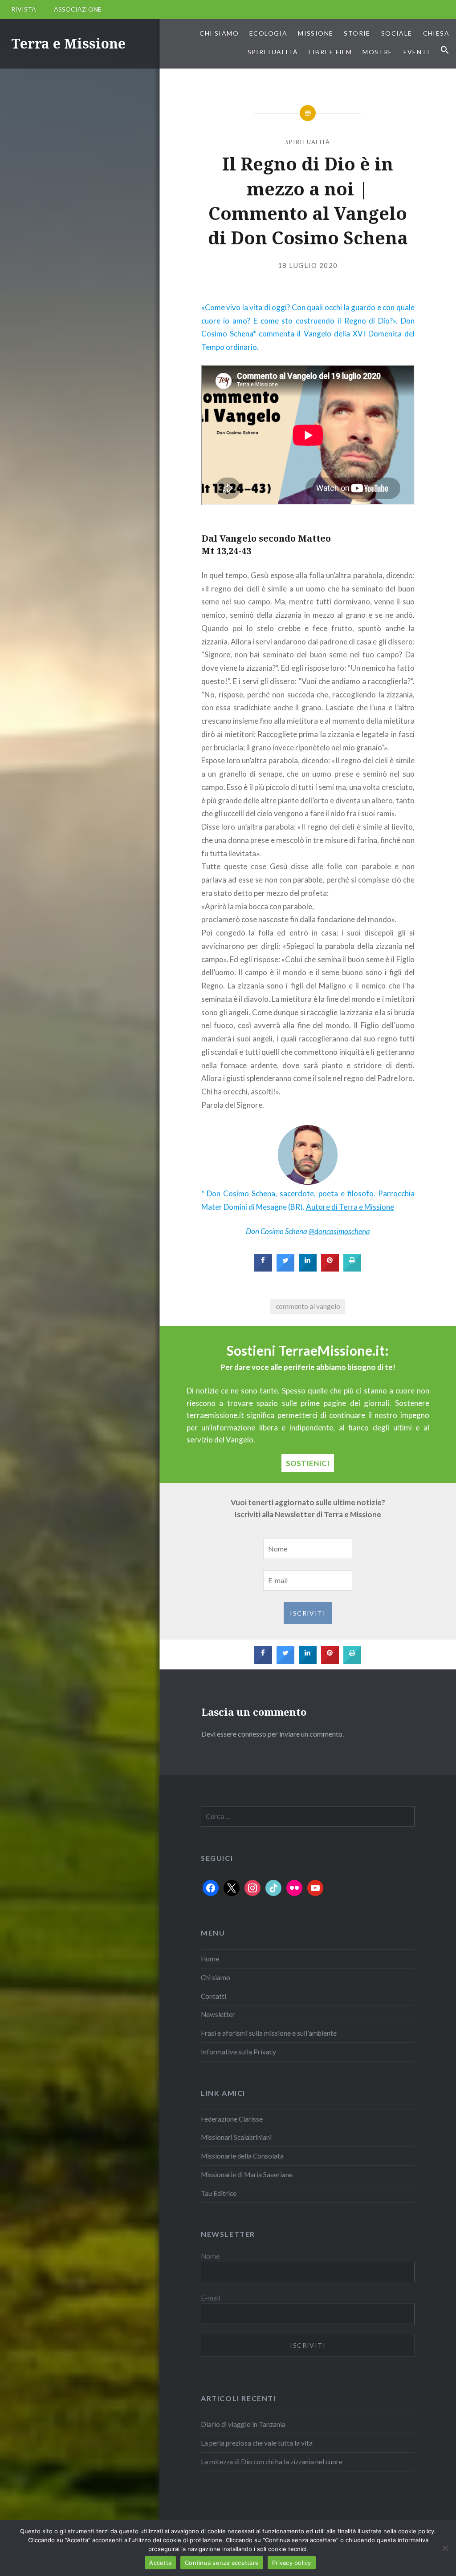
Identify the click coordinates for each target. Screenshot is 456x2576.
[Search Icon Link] (445, 50)
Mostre (377, 52)
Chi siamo (219, 33)
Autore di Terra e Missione (350, 1207)
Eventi (417, 52)
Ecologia (268, 33)
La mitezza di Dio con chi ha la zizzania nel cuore (272, 2462)
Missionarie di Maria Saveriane (247, 2175)
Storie (357, 33)
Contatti (214, 1996)
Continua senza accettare (222, 2563)
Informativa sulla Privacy (238, 2052)
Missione (316, 33)
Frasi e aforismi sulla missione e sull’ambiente (269, 2033)
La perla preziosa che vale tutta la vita (257, 2443)
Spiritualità (273, 52)
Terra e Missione (68, 43)
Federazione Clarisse (232, 2119)
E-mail (211, 2298)
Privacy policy (292, 2563)
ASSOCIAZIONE (78, 9)
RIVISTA (24, 9)
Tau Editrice (219, 2193)
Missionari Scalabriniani (236, 2137)
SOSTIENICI (308, 1463)
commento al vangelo (308, 1306)
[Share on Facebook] (263, 1269)
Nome (210, 2256)
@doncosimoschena (339, 1231)
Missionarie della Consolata (242, 2156)
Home (210, 1959)
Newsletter (218, 2014)
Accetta (160, 2563)
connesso (252, 1734)
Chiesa (436, 33)
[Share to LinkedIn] (308, 1269)
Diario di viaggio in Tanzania (243, 2424)
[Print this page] (352, 1269)
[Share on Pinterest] (330, 1269)
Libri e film (330, 52)
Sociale (397, 33)
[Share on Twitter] (285, 1269)
